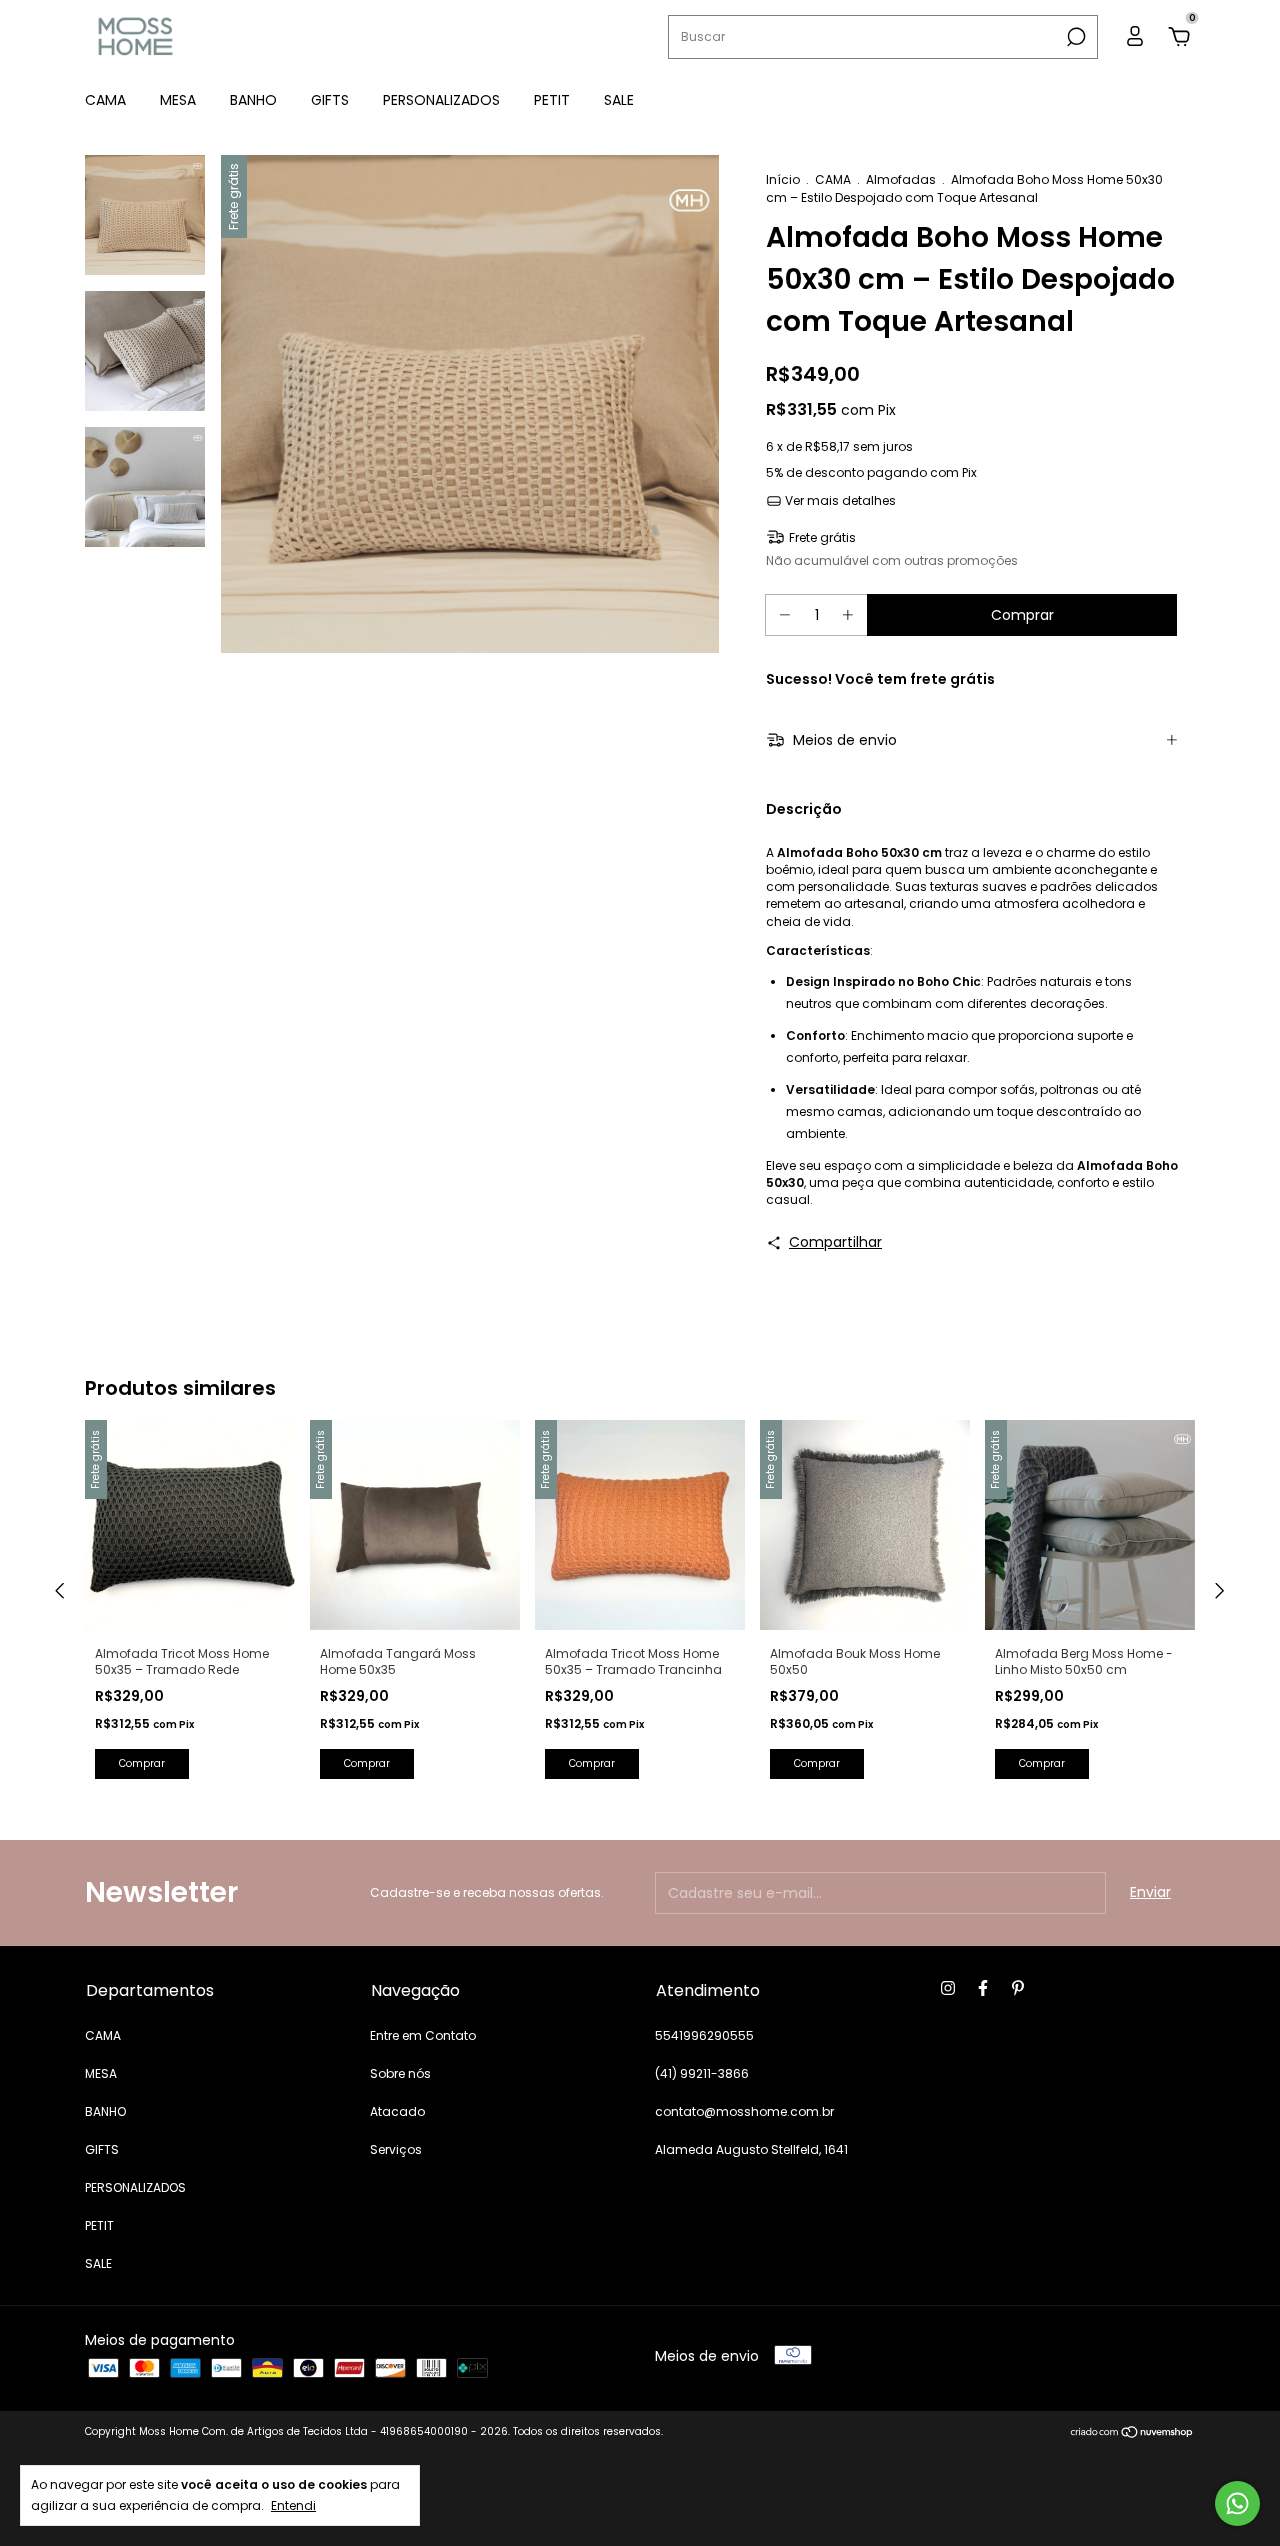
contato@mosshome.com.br (744, 2111)
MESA (178, 100)
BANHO (253, 100)
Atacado (397, 2111)
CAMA (105, 100)
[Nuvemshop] (1132, 2434)
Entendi (293, 2505)
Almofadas (901, 179)
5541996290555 (704, 2035)
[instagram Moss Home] (948, 1989)
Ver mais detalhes (839, 500)
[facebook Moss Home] (983, 1989)
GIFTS (330, 100)
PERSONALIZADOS (441, 100)
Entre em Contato (423, 2035)
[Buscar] (1074, 37)
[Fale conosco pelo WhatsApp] (1237, 2503)
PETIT (552, 100)
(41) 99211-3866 (702, 2073)
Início (783, 179)
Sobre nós (400, 2073)
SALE (619, 100)
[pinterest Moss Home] (1018, 1989)
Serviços (396, 2149)
